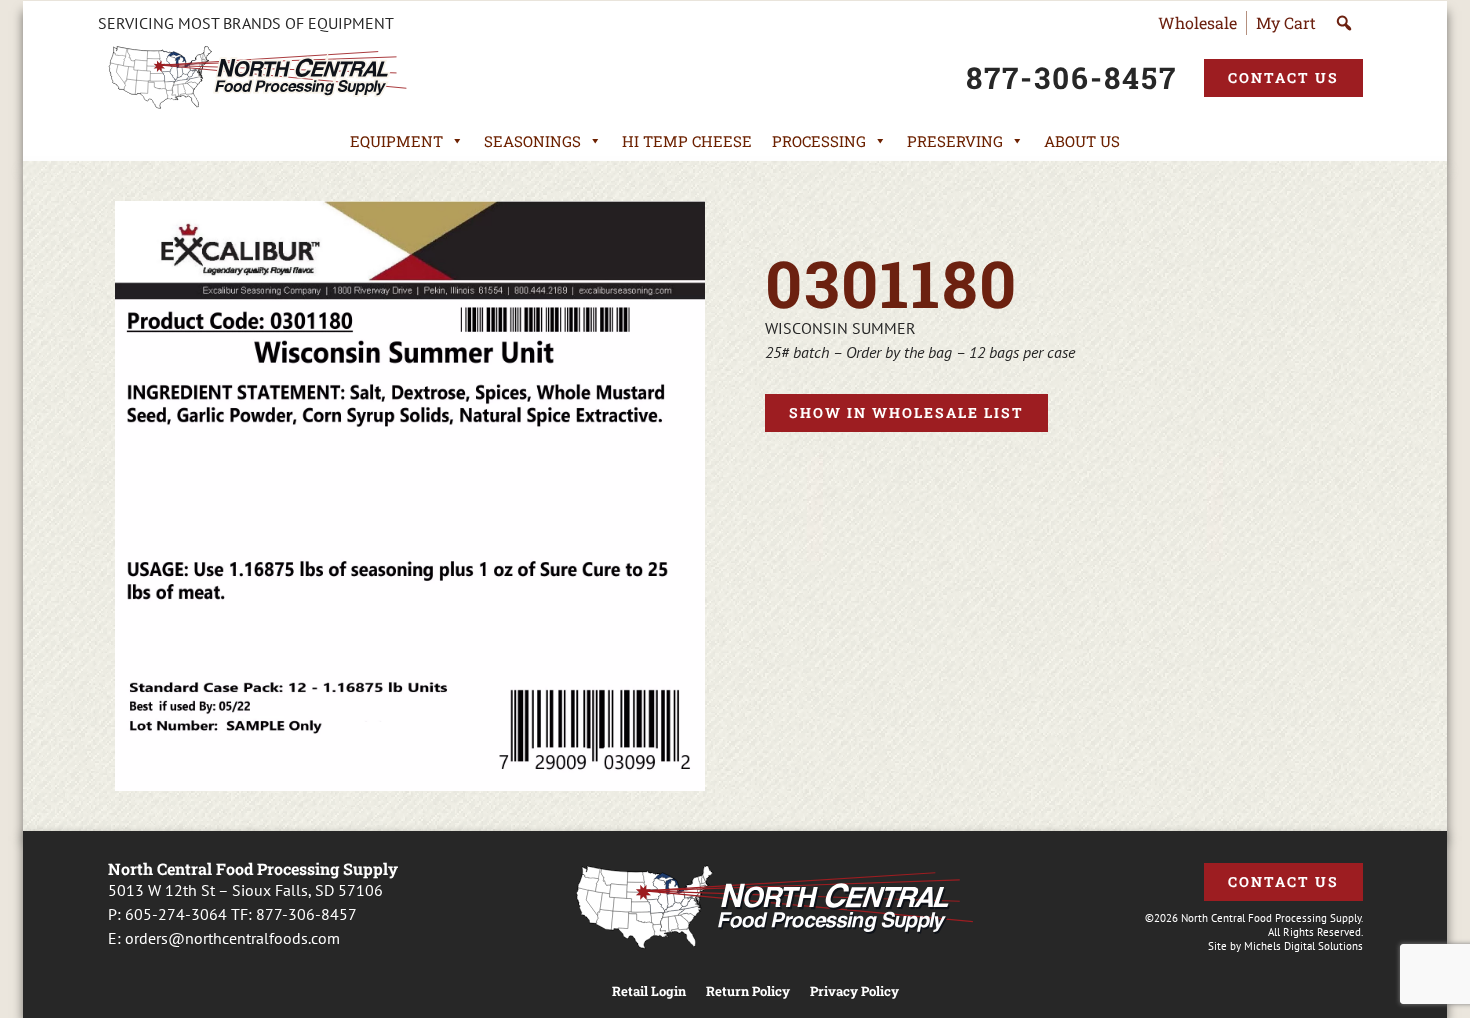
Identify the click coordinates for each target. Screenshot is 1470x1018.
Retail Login (649, 991)
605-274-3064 (176, 914)
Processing (819, 141)
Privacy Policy (854, 991)
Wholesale (1197, 22)
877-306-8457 (306, 914)
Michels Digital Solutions (1303, 946)
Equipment (396, 141)
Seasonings (532, 141)
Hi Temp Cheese (687, 141)
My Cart (1286, 22)
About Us (1082, 141)
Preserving (955, 141)
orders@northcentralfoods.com (232, 938)
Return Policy (748, 991)
